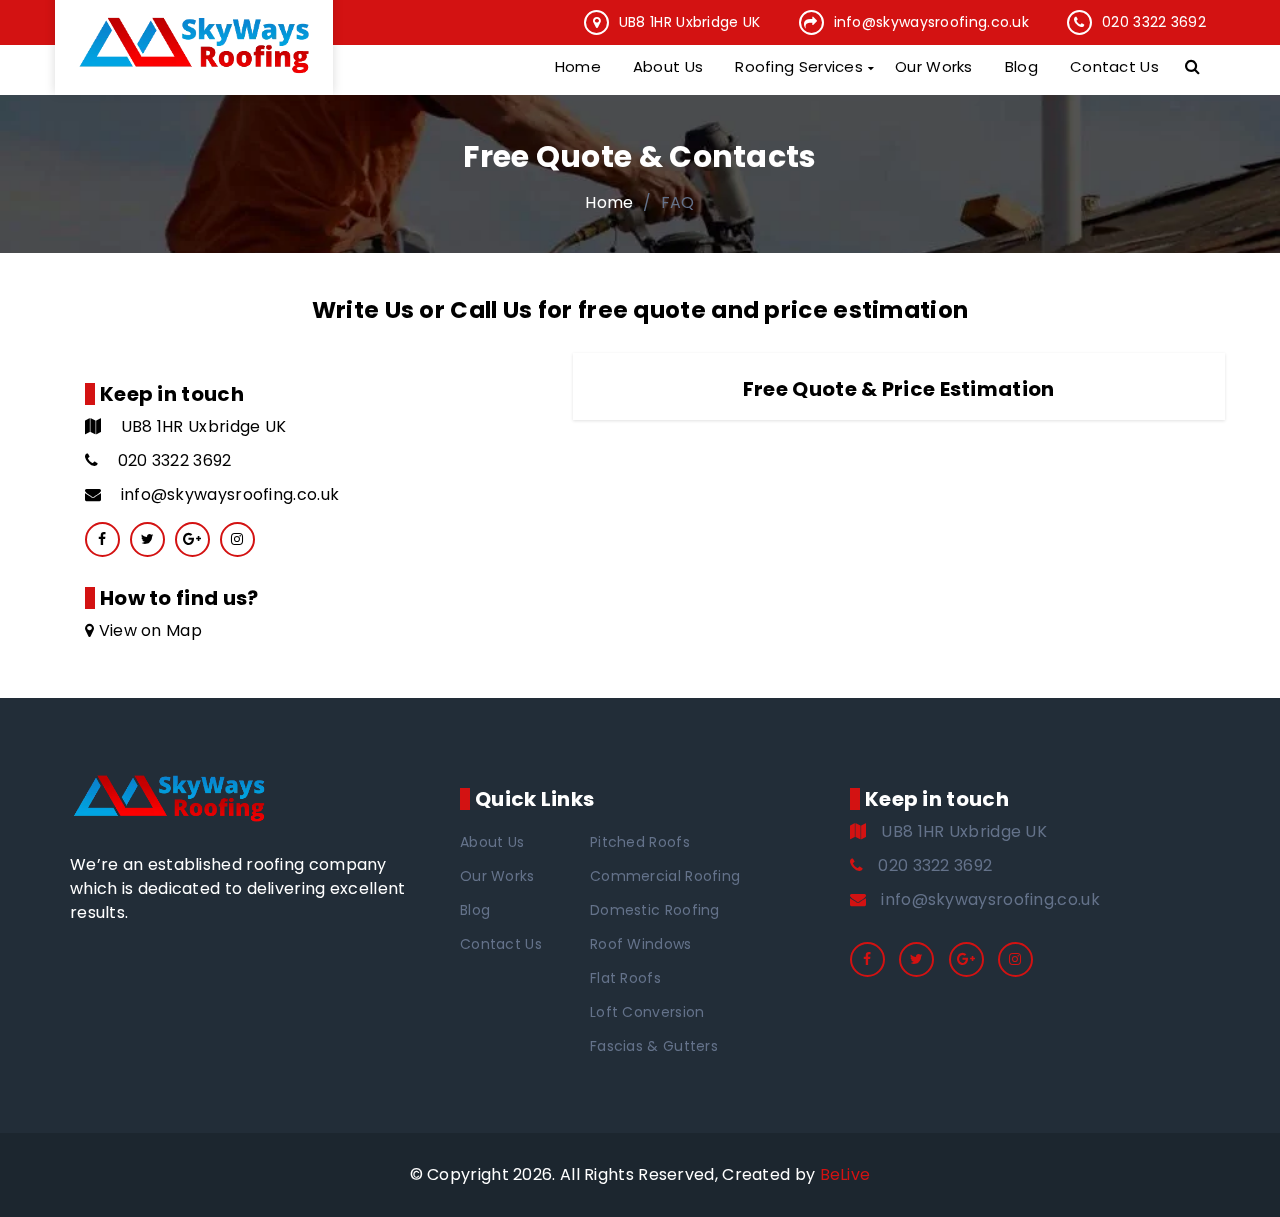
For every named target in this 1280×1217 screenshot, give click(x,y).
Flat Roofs (625, 978)
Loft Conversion (647, 1012)
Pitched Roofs (640, 842)
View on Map (148, 630)
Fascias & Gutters (654, 1046)
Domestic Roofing (655, 910)
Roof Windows (641, 944)
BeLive (845, 1174)
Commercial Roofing (665, 876)
